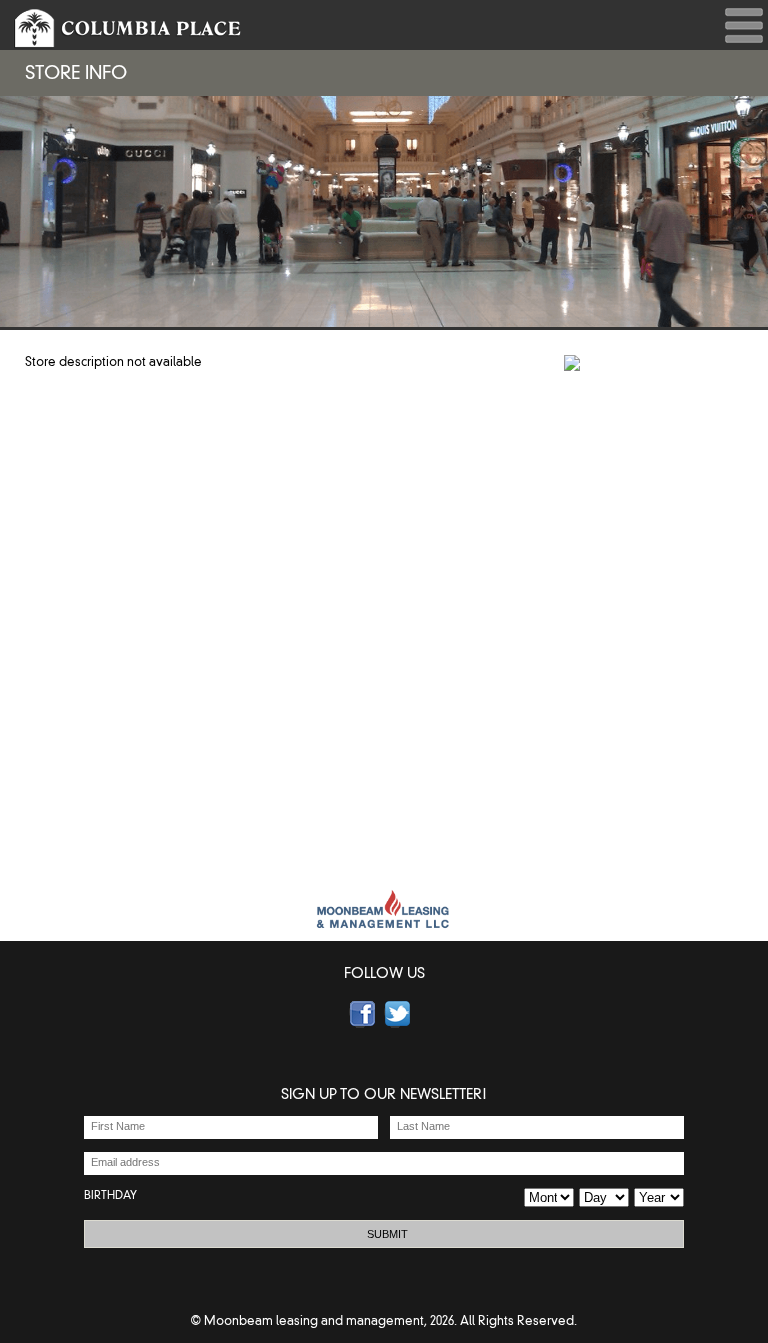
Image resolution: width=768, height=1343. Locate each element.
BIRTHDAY (110, 1195)
